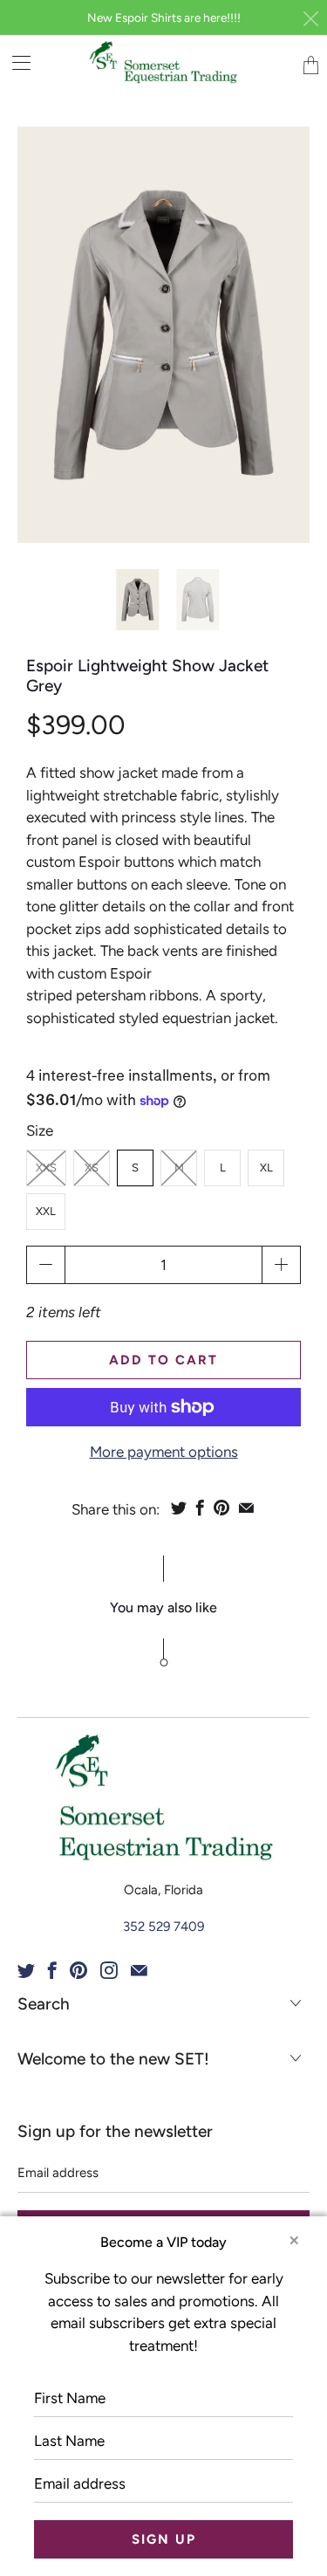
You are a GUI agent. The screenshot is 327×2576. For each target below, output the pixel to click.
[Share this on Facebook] (200, 1508)
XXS (46, 1168)
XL (266, 1168)
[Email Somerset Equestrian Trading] (139, 1970)
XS (92, 1168)
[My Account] (15, 62)
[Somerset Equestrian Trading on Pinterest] (78, 1970)
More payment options (164, 1452)
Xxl (46, 1211)
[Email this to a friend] (246, 1508)
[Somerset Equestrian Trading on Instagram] (109, 1970)
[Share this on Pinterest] (221, 1508)
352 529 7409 (163, 1927)
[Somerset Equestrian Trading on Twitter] (26, 1970)
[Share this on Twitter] (179, 1508)
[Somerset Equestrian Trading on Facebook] (52, 1970)
